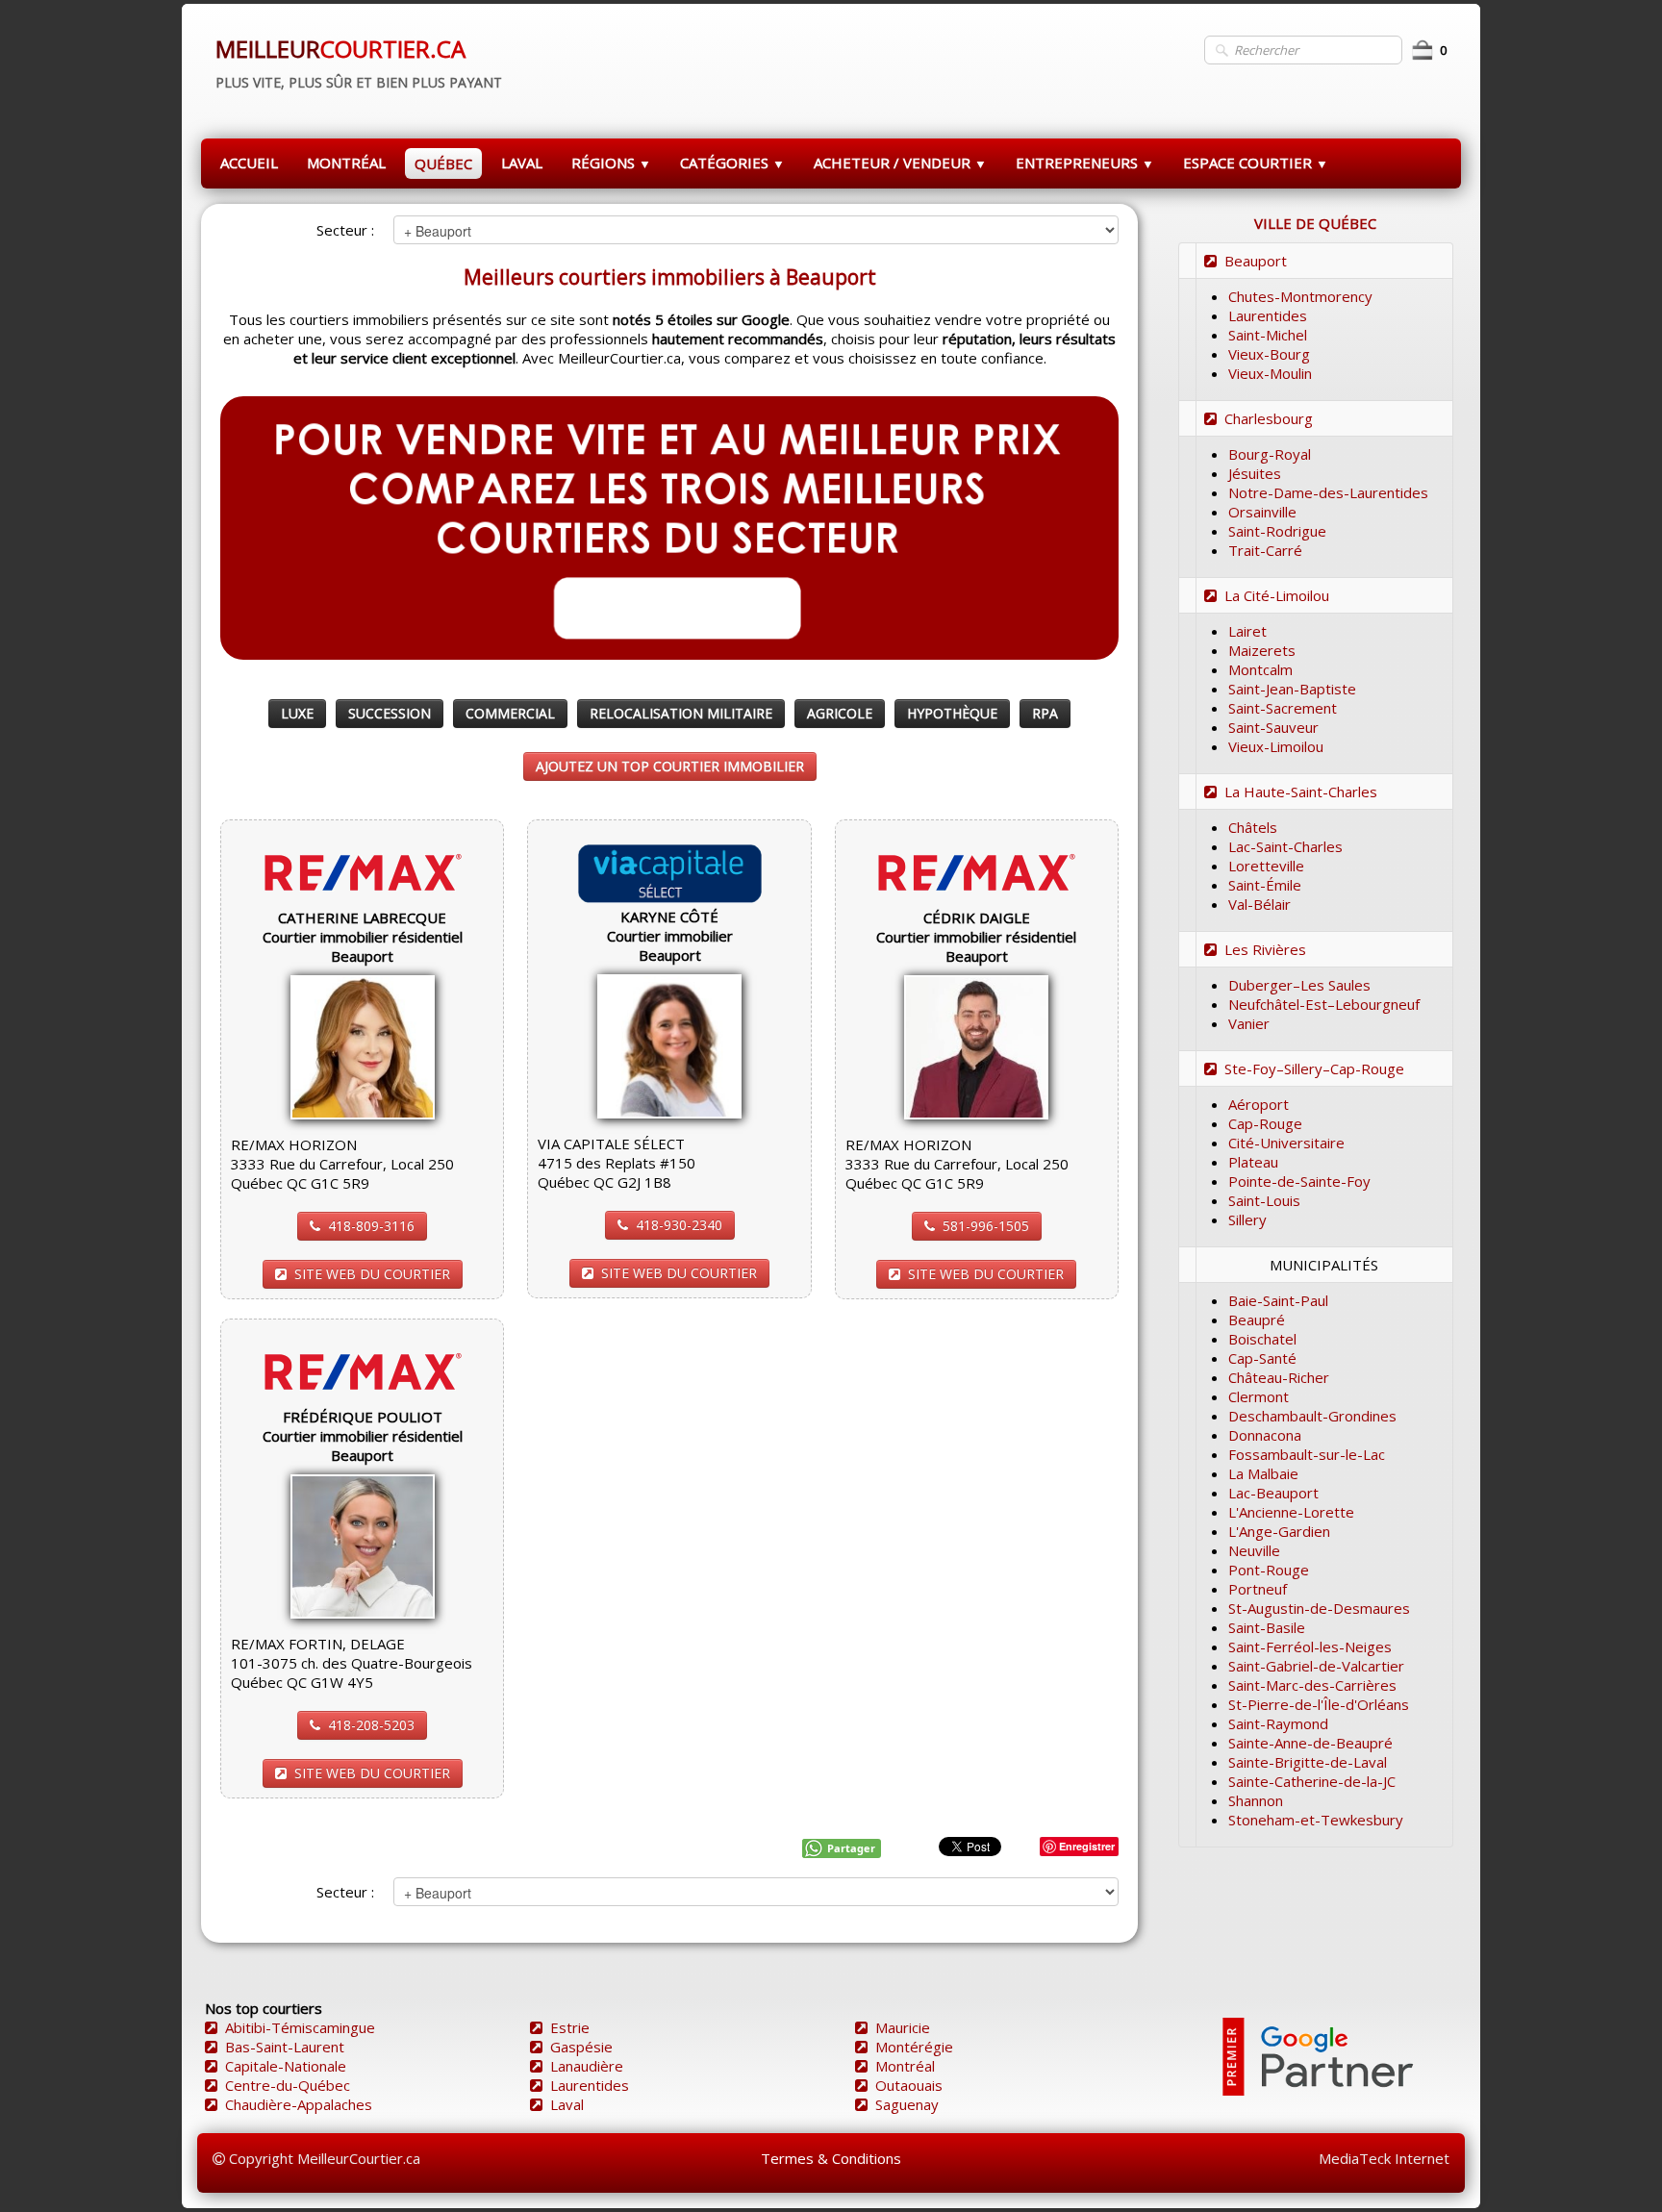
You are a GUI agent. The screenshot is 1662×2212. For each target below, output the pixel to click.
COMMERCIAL (510, 713)
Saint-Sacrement (1283, 708)
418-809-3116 (371, 1226)
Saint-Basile (1267, 1627)
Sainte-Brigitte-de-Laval (1308, 1762)
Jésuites (1255, 473)
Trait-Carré (1265, 550)
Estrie (570, 2027)
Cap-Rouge (1265, 1123)
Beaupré (1257, 1320)
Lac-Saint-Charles (1285, 846)
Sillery (1247, 1219)
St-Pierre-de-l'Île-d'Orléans (1319, 1704)
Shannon (1256, 1800)
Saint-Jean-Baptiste (1292, 689)
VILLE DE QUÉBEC (1315, 223)
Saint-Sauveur (1273, 727)
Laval (567, 2104)
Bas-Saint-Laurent (285, 2047)
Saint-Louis (1264, 1200)
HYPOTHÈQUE (952, 713)
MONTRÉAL (346, 163)
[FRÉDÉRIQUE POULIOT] (363, 1545)
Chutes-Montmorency (1300, 296)
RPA (1045, 713)
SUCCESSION (390, 713)
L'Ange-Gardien (1279, 1531)
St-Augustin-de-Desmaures (1319, 1608)
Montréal (905, 2066)
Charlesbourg (1269, 418)
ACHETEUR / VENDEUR (900, 163)
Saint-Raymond (1278, 1723)
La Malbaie (1263, 1473)
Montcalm (1260, 669)
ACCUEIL (249, 163)
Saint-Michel (1268, 335)
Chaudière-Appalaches (299, 2104)
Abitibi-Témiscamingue (300, 2027)
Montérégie (914, 2047)
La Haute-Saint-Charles (1301, 792)
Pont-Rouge (1269, 1570)
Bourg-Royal (1270, 454)
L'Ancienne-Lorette (1291, 1512)
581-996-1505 (986, 1226)
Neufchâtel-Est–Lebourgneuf (1324, 1004)
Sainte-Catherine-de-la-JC (1312, 1781)
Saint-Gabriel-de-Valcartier (1316, 1666)
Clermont (1259, 1396)
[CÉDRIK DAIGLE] (976, 1045)
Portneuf (1258, 1589)
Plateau (1253, 1162)
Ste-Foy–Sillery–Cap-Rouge (1314, 1068)
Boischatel (1262, 1339)
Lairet (1247, 631)
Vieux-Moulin (1270, 373)
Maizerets (1262, 650)
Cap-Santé (1262, 1358)
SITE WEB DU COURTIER (372, 1274)
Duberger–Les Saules (1299, 985)
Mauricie (903, 2027)
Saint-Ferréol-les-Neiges (1310, 1646)
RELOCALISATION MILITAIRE (681, 713)
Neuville (1254, 1550)
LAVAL (522, 163)
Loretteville (1266, 866)
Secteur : (345, 230)
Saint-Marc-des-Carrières (1312, 1685)
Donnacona (1265, 1435)
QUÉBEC (443, 163)
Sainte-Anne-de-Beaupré (1310, 1743)
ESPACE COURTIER (1256, 163)
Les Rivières (1265, 949)
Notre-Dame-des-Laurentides (1328, 492)
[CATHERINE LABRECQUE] (363, 1045)
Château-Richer (1279, 1377)
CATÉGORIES (732, 163)
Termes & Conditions (831, 2158)
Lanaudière (587, 2066)
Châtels (1253, 827)
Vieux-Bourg (1269, 354)
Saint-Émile (1265, 885)
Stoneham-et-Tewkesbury (1316, 1820)
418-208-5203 (371, 1725)
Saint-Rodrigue (1277, 531)
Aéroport (1259, 1104)
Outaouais (909, 2085)
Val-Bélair (1259, 904)
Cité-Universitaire (1286, 1143)
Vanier (1249, 1023)
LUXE (297, 713)
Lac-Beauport (1273, 1493)
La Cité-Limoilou (1277, 595)
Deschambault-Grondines (1312, 1416)
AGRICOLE (840, 713)
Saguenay (907, 2104)
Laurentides (1268, 315)
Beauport (1256, 261)
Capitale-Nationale (286, 2066)
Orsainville (1262, 512)
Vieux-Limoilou (1276, 746)
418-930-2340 (679, 1225)
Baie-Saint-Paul (1278, 1300)
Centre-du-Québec (288, 2085)
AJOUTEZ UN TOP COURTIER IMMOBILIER (670, 766)
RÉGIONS (611, 163)
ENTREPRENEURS (1085, 163)
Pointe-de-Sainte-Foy (1299, 1181)
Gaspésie (581, 2047)
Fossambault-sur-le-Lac (1307, 1454)
